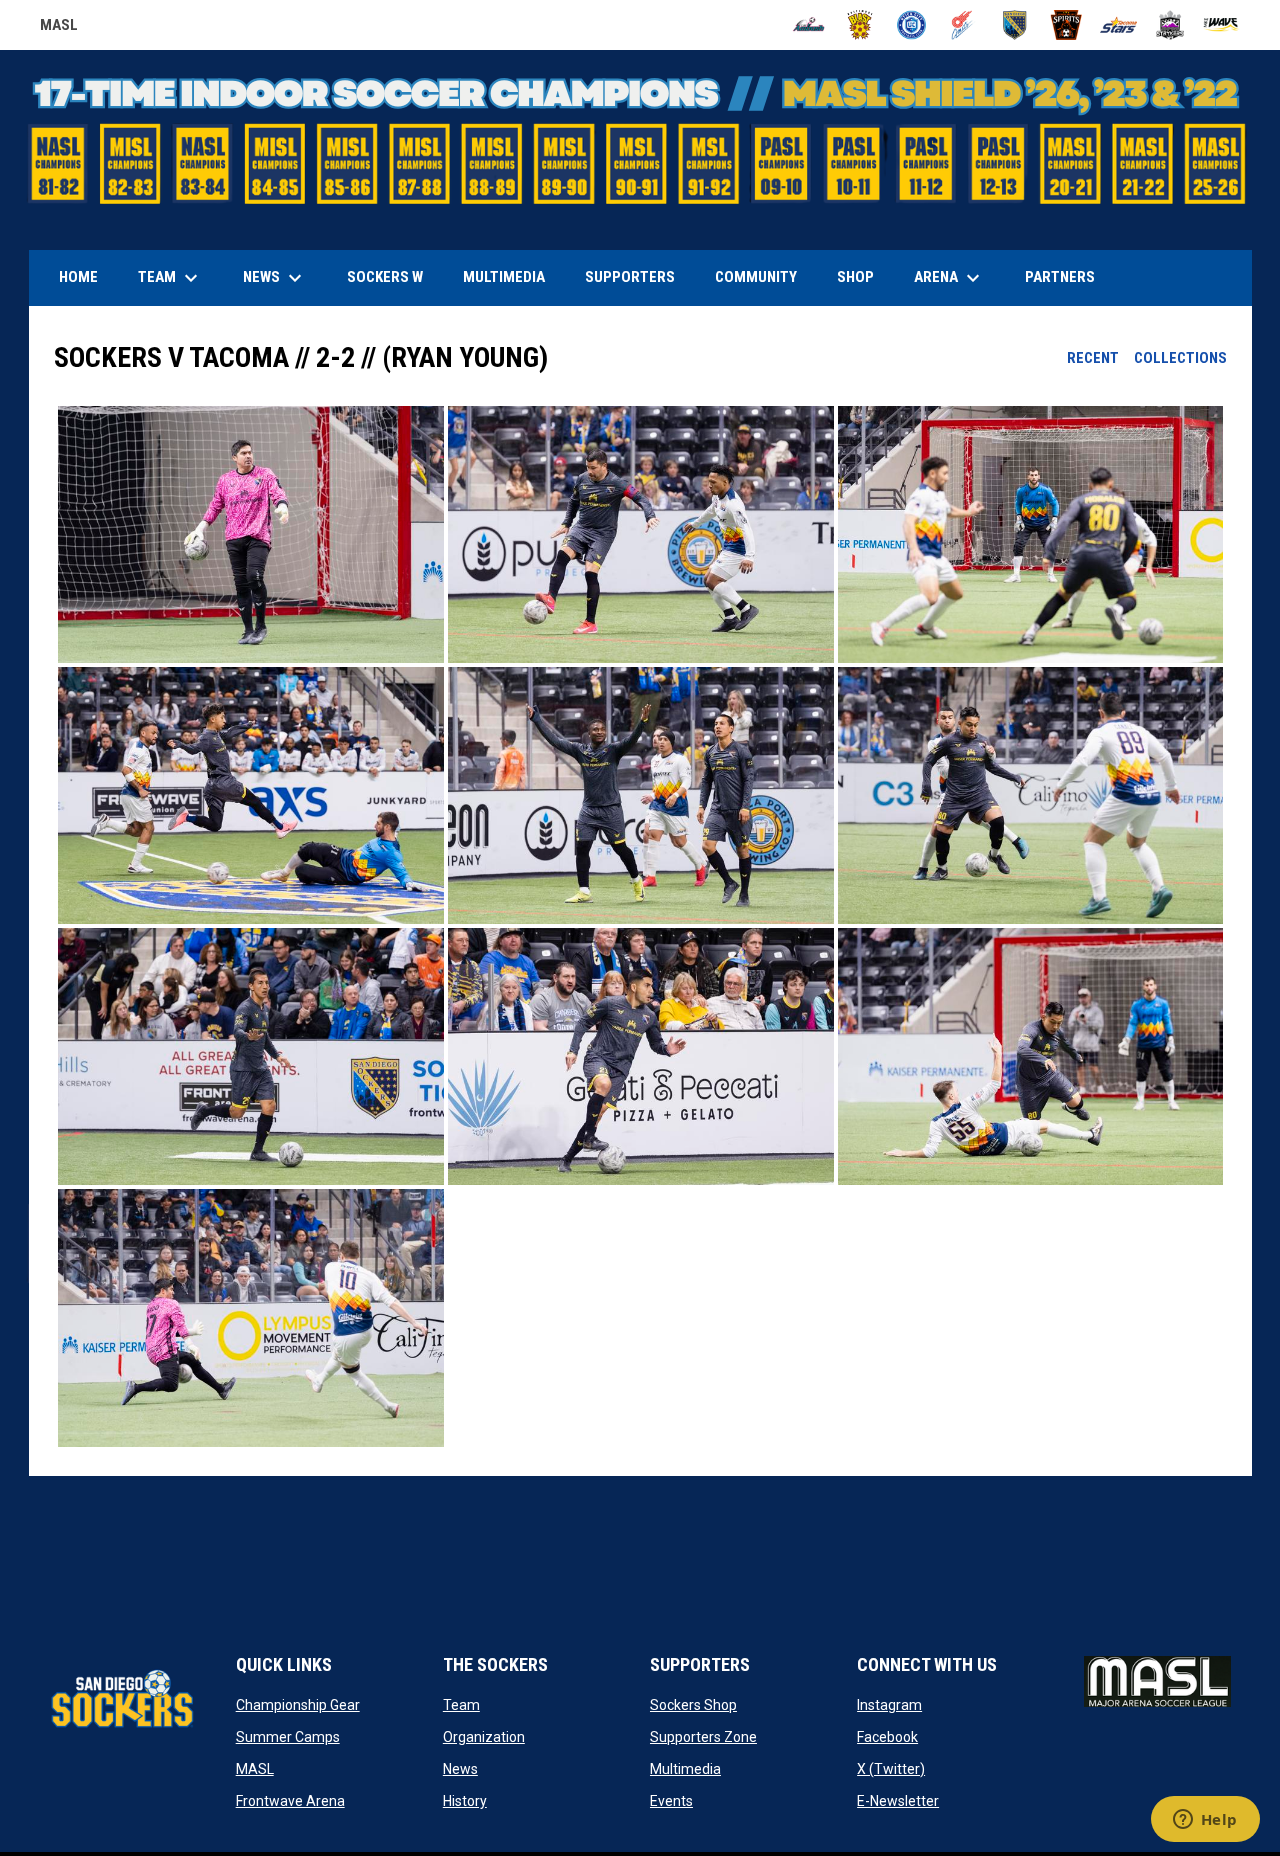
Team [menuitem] (170, 278)
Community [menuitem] (756, 277)
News (460, 1769)
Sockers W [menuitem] (385, 277)
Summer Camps (288, 1737)
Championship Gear (298, 1705)
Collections (1180, 358)
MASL (59, 28)
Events (671, 1801)
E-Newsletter (898, 1801)
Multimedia (685, 1769)
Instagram (889, 1705)
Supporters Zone (703, 1737)
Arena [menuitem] (957, 278)
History (465, 1801)
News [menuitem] (275, 278)
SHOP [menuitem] (863, 276)
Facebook (887, 1737)
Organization (484, 1737)
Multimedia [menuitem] (504, 277)
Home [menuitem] (78, 277)
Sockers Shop (693, 1705)
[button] (251, 534)
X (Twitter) (891, 1769)
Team (461, 1705)
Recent (1093, 358)
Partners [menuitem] (1060, 277)
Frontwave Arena (290, 1801)
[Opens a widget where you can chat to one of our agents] (1205, 1821)
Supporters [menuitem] (630, 277)
